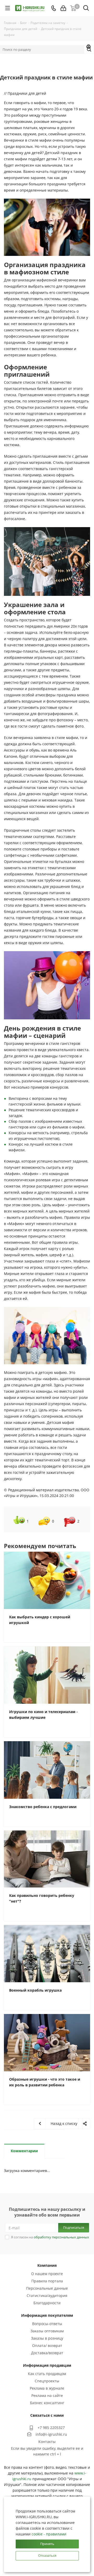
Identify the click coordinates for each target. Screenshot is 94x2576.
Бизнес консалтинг (47, 2403)
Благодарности (47, 2303)
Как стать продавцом (47, 2374)
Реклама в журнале (47, 2388)
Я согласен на (50, 2237)
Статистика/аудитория (47, 2296)
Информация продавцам (47, 2365)
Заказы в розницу (47, 2338)
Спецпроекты (47, 2381)
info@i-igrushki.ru (51, 2434)
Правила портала (47, 2281)
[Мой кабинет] (63, 8)
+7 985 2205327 (51, 2427)
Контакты (47, 2442)
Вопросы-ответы (47, 2324)
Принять (47, 2544)
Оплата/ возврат (47, 2345)
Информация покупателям (47, 2315)
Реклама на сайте (47, 2395)
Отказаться (47, 2555)
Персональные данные (47, 2288)
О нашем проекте (47, 2274)
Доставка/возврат (47, 2353)
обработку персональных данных (61, 2237)
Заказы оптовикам (47, 2331)
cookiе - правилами (49, 2534)
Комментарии (24, 2151)
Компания (47, 2265)
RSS (89, 47)
